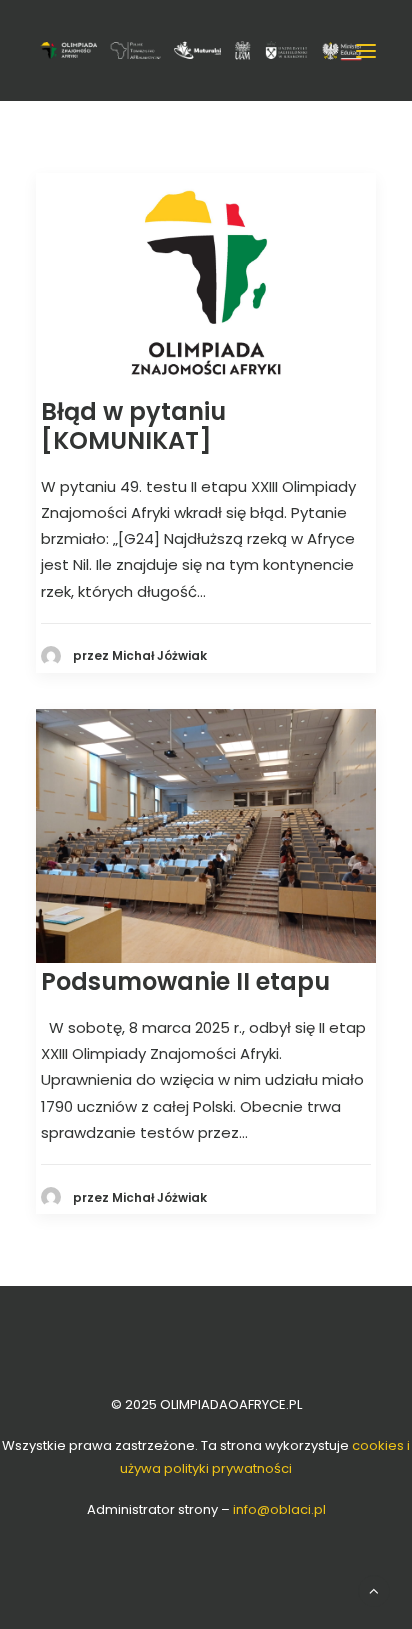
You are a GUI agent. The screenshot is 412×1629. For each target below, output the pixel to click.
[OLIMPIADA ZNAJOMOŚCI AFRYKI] (200, 50)
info (279, 1509)
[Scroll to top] (374, 1589)
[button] (366, 50)
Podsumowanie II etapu (185, 981)
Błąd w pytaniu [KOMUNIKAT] (133, 426)
